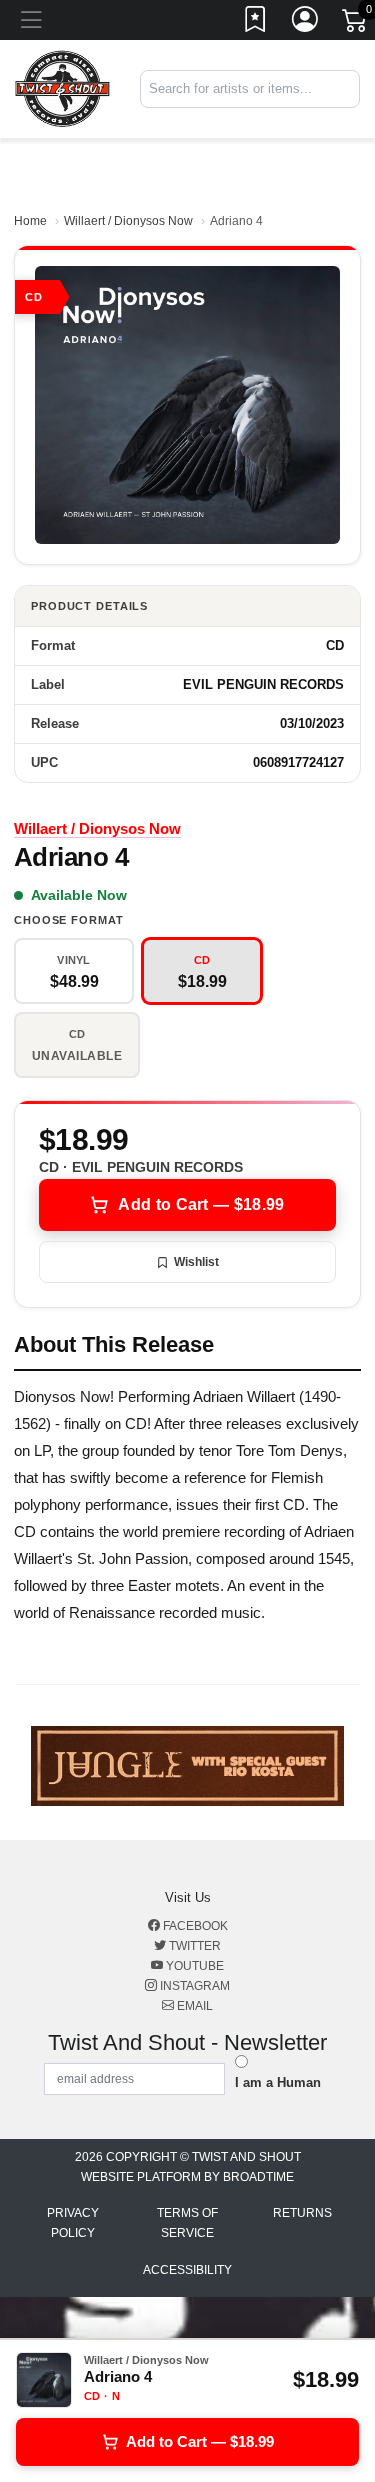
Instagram (193, 1986)
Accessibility (187, 2270)
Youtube (193, 1966)
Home (30, 221)
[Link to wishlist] (256, 23)
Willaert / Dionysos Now (128, 221)
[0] (356, 24)
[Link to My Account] (306, 23)
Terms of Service (187, 2223)
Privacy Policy (73, 2223)
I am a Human (278, 2082)
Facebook (194, 1926)
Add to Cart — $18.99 (201, 1204)
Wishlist (196, 1262)
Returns (302, 2213)
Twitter (193, 1946)
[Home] (62, 88)
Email (193, 2006)
